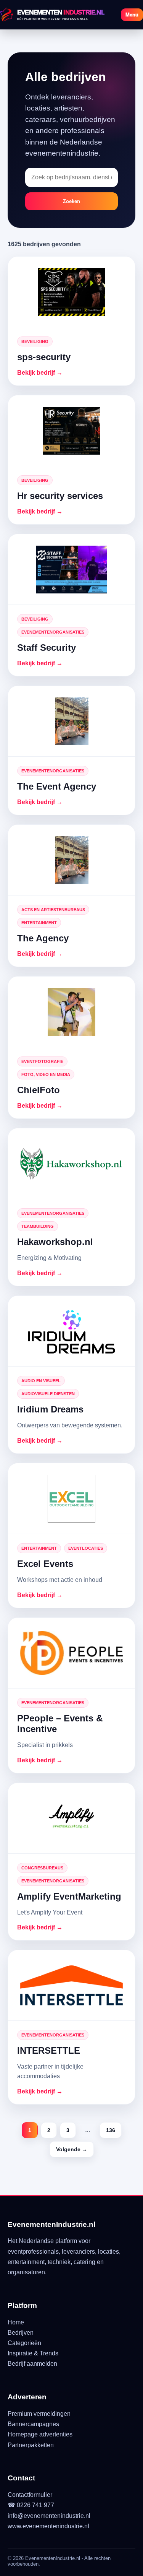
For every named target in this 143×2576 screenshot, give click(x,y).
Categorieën (24, 2343)
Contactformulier (30, 2495)
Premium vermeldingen (39, 2414)
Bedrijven (21, 2333)
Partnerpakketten (31, 2445)
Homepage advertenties (40, 2434)
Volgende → (72, 2149)
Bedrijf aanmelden (32, 2364)
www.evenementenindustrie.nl (48, 2526)
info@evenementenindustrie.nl (49, 2516)
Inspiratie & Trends (33, 2353)
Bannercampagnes (33, 2424)
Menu (132, 15)
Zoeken (71, 201)
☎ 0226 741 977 (31, 2505)
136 (111, 2130)
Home (16, 2322)
